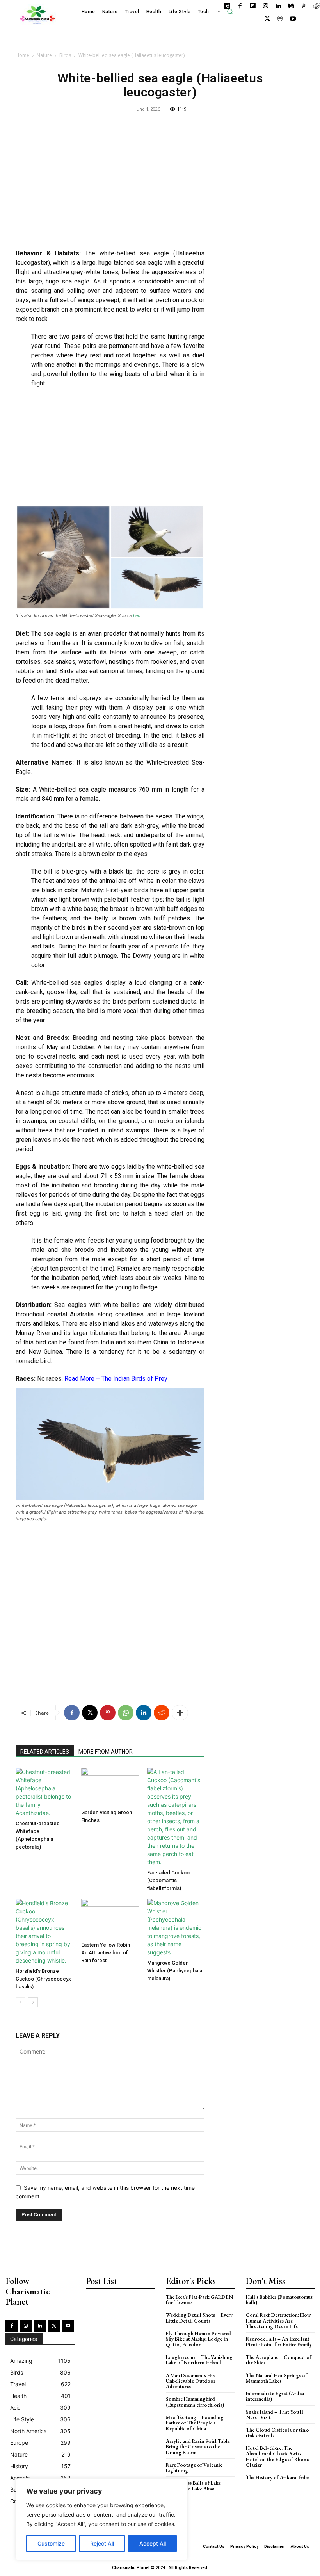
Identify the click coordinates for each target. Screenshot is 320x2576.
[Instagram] (266, 6)
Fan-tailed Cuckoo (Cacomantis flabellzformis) (168, 1880)
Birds (65, 55)
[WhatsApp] (126, 1713)
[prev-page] (20, 2002)
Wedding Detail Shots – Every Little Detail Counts (199, 2318)
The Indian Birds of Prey (134, 1379)
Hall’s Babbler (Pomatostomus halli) (279, 2300)
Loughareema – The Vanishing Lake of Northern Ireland (199, 2360)
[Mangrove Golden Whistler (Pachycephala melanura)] (176, 1928)
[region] (101, 2519)
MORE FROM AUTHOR (106, 1752)
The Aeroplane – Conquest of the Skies (279, 2360)
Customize (51, 2543)
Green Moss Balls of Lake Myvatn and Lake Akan (193, 2486)
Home (22, 55)
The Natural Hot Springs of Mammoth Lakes (276, 2378)
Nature (44, 55)
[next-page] (33, 2002)
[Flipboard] (253, 6)
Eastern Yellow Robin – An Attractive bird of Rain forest (108, 1953)
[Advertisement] (110, 186)
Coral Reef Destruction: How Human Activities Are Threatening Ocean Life (278, 2321)
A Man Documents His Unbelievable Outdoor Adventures (191, 2381)
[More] (180, 1713)
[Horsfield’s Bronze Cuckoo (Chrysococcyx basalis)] (44, 1932)
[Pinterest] (303, 6)
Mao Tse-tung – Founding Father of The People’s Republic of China (195, 2423)
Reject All (102, 2543)
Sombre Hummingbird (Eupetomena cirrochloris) (195, 2402)
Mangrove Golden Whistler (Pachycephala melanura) (175, 1971)
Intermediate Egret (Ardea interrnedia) (275, 2396)
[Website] (280, 19)
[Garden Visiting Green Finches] (110, 1787)
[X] (268, 19)
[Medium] (291, 6)
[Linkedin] (278, 6)
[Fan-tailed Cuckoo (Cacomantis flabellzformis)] (176, 1817)
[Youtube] (293, 19)
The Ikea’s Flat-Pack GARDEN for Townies (199, 2300)
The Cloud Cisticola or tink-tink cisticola (278, 2432)
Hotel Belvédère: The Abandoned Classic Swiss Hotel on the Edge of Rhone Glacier (277, 2457)
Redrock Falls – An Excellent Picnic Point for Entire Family (279, 2342)
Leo (137, 615)
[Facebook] (240, 6)
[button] (230, 12)
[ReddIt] (162, 1713)
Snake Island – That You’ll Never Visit (275, 2415)
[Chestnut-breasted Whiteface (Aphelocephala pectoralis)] (44, 1792)
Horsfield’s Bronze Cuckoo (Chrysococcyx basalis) (43, 1979)
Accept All (153, 2543)
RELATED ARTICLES (45, 1752)
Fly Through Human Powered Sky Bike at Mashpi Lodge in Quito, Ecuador (198, 2339)
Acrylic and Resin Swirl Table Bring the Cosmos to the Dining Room (198, 2447)
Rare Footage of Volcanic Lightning (194, 2468)
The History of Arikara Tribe (277, 2477)
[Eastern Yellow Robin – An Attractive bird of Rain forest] (110, 1919)
